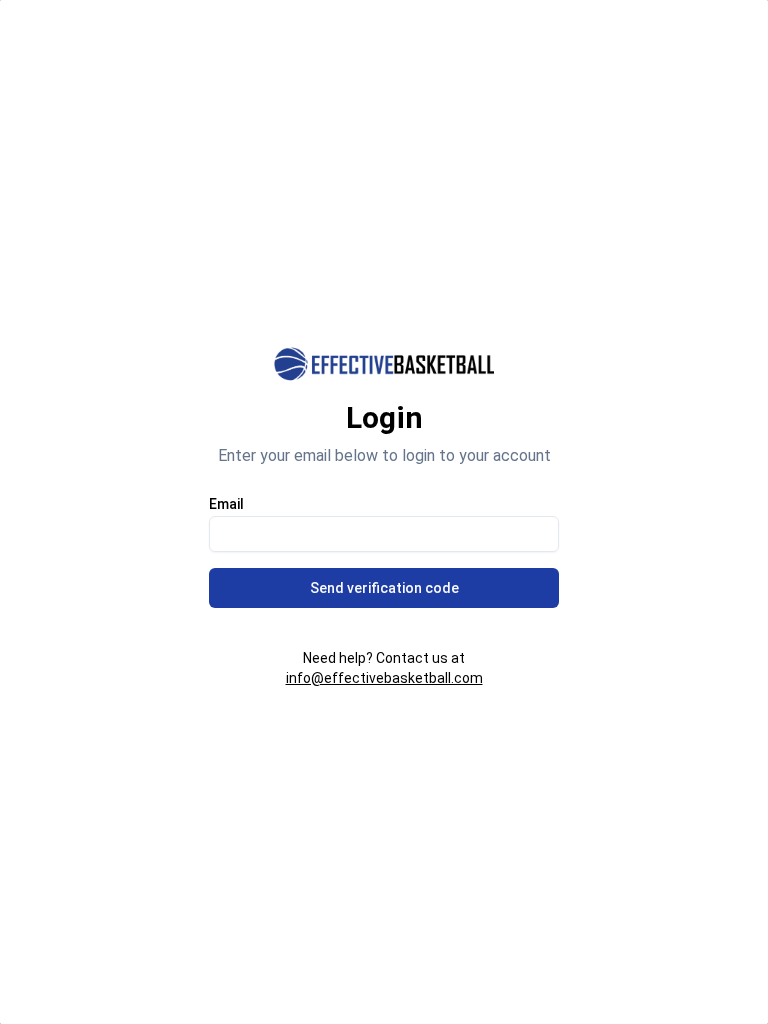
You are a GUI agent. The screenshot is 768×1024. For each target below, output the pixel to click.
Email (226, 504)
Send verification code (384, 588)
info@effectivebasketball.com (384, 678)
